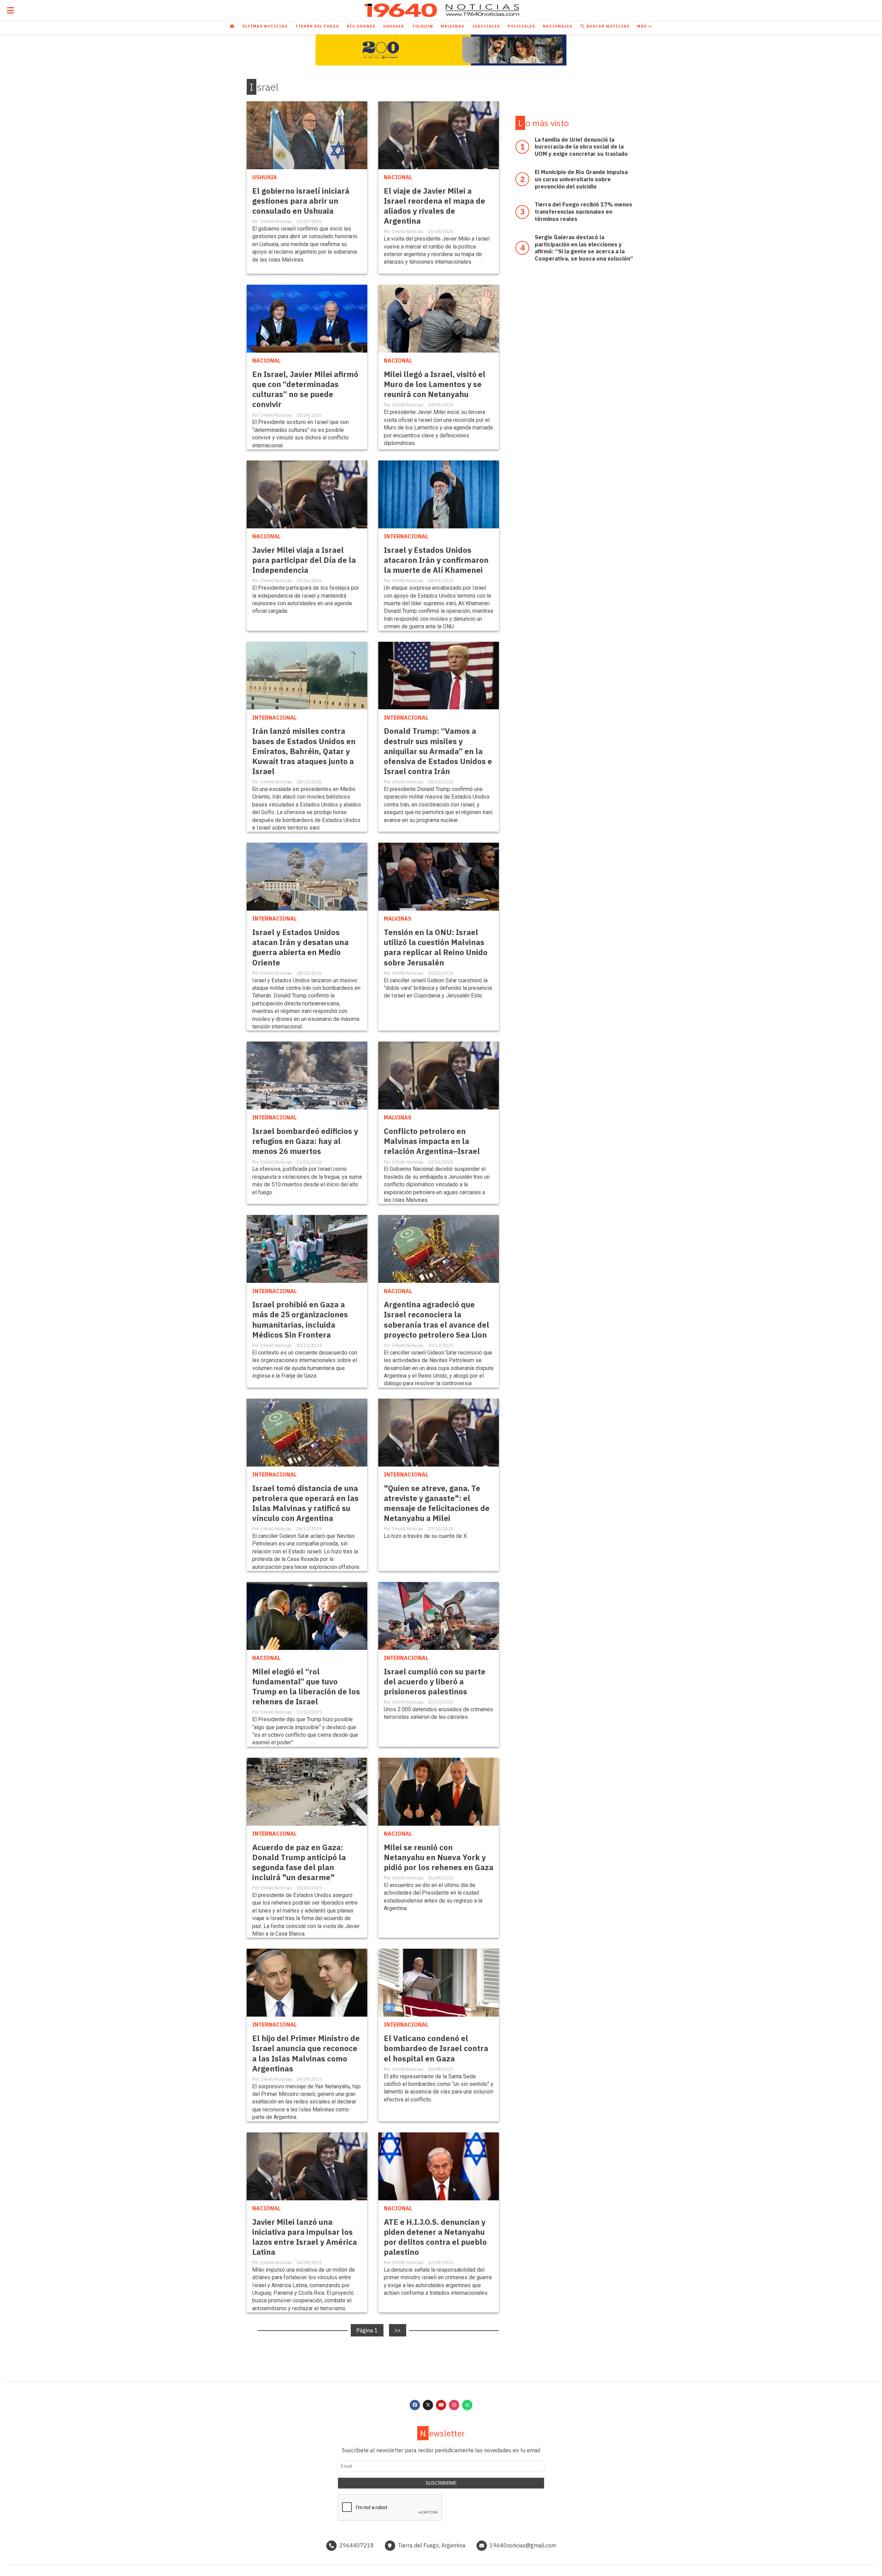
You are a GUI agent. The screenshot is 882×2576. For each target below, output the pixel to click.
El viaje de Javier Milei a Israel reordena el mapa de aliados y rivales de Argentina (434, 206)
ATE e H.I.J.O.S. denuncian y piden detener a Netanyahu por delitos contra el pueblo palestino (435, 2237)
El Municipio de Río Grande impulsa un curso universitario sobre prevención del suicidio (581, 179)
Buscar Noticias (607, 26)
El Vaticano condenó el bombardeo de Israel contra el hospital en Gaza (436, 2048)
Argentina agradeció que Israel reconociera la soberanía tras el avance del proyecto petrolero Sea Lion (437, 1319)
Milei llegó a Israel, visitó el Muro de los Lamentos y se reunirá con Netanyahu (435, 384)
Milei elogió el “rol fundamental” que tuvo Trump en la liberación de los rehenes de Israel (306, 1686)
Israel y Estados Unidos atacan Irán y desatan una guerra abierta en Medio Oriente (300, 947)
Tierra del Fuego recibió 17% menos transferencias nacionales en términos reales (583, 212)
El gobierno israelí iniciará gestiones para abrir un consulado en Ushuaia (301, 201)
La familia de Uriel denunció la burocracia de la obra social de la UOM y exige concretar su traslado (581, 147)
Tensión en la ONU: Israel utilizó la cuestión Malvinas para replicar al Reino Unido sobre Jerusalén (436, 947)
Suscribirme (441, 2483)
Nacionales (557, 26)
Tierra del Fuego (317, 26)
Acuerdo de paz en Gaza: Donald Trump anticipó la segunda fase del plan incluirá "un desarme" (299, 1862)
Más (643, 26)
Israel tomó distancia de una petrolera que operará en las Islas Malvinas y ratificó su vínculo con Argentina (305, 1503)
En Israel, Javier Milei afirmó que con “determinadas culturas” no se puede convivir (305, 389)
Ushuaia (394, 26)
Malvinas (452, 26)
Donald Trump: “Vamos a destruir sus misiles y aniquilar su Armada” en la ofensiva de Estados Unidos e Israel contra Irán (438, 751)
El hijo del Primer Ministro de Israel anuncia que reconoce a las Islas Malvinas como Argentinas (306, 2053)
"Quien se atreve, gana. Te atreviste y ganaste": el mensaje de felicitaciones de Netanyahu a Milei (437, 1503)
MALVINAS (398, 919)
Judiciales (486, 26)
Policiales (521, 26)
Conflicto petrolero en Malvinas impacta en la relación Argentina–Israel (432, 1141)
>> (398, 2330)
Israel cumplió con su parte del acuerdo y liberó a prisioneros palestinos (435, 1681)
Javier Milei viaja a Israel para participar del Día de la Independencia (304, 560)
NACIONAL (398, 177)
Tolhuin (423, 26)
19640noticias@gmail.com (523, 2545)
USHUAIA (265, 177)
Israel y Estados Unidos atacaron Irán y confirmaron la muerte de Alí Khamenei (436, 560)
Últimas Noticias (265, 26)
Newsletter (442, 2433)
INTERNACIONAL (406, 536)
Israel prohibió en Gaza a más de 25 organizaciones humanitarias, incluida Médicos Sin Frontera (300, 1319)
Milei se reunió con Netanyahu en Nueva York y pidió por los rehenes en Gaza (439, 1857)
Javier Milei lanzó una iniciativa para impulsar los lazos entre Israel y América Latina (305, 2237)
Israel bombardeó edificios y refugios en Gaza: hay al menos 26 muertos (305, 1141)
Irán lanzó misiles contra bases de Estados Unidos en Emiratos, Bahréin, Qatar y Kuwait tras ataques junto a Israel (304, 751)
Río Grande (361, 26)
